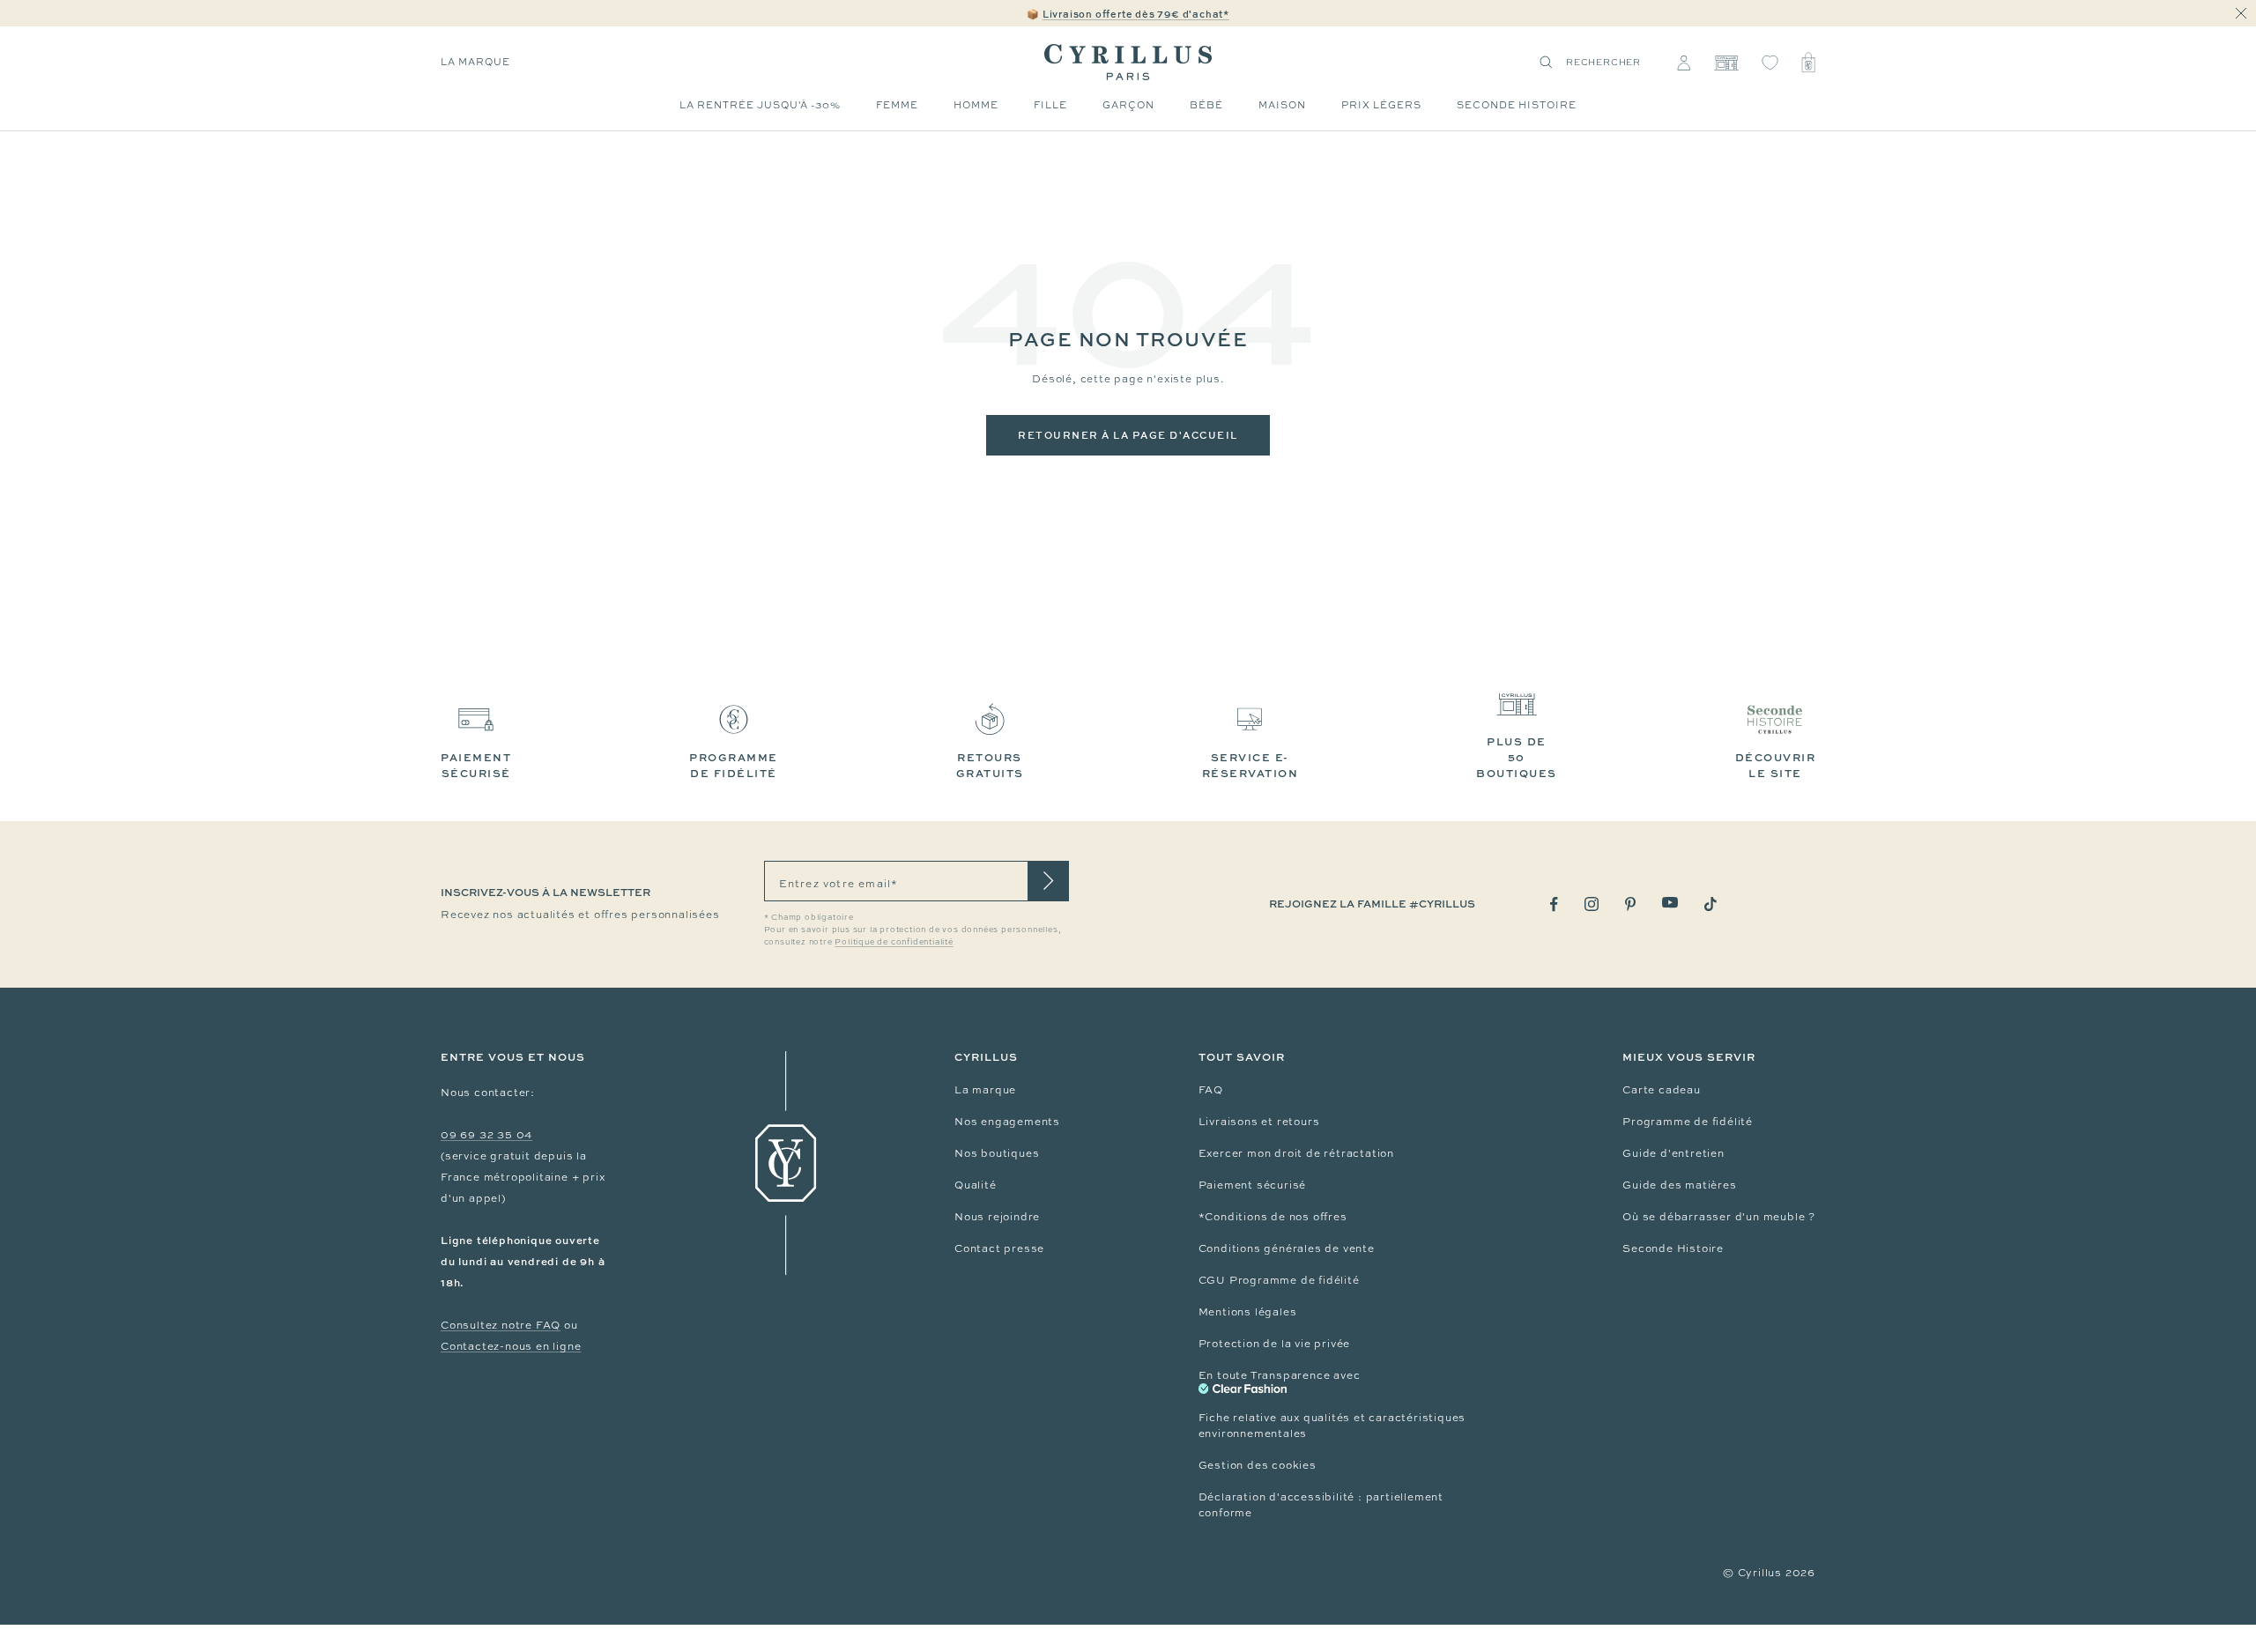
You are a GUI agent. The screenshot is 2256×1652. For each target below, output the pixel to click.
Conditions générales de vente (1287, 1248)
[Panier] (1808, 63)
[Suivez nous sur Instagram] (1592, 904)
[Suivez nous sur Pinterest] (1630, 904)
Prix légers (1381, 105)
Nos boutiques (997, 1153)
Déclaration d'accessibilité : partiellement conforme (1321, 1505)
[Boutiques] (1726, 63)
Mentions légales (1248, 1312)
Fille (1050, 105)
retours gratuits (990, 765)
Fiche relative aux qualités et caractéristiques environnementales (1332, 1426)
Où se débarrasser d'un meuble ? (1719, 1217)
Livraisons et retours (1259, 1122)
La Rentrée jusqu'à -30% (760, 105)
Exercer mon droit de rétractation (1296, 1153)
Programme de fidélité (1688, 1122)
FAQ (1211, 1090)
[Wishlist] (1770, 63)
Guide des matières (1679, 1185)
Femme (897, 105)
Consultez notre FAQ (501, 1325)
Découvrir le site (1776, 765)
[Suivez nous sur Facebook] (1554, 904)
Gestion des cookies (1258, 1465)
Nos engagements (1007, 1122)
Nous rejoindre (997, 1217)
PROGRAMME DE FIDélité (734, 765)
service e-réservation (1250, 765)
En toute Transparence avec (1280, 1375)
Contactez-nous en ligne (511, 1346)
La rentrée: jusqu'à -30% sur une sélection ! (1128, 14)
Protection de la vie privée (1275, 1344)
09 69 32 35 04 (486, 1135)
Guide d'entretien (1673, 1153)
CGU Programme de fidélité (1279, 1280)
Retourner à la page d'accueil (1128, 435)
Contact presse (999, 1248)
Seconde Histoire (1673, 1248)
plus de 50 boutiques (1517, 757)
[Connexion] (1684, 63)
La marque (475, 62)
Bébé (1206, 105)
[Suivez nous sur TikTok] (1711, 904)
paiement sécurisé (476, 765)
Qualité (976, 1185)
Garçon (1128, 105)
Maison (1282, 105)
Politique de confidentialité (894, 942)
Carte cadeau (1662, 1090)
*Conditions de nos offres (1273, 1217)
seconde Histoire (1517, 105)
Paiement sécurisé (1253, 1185)
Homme (976, 105)
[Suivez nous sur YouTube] (1670, 903)
